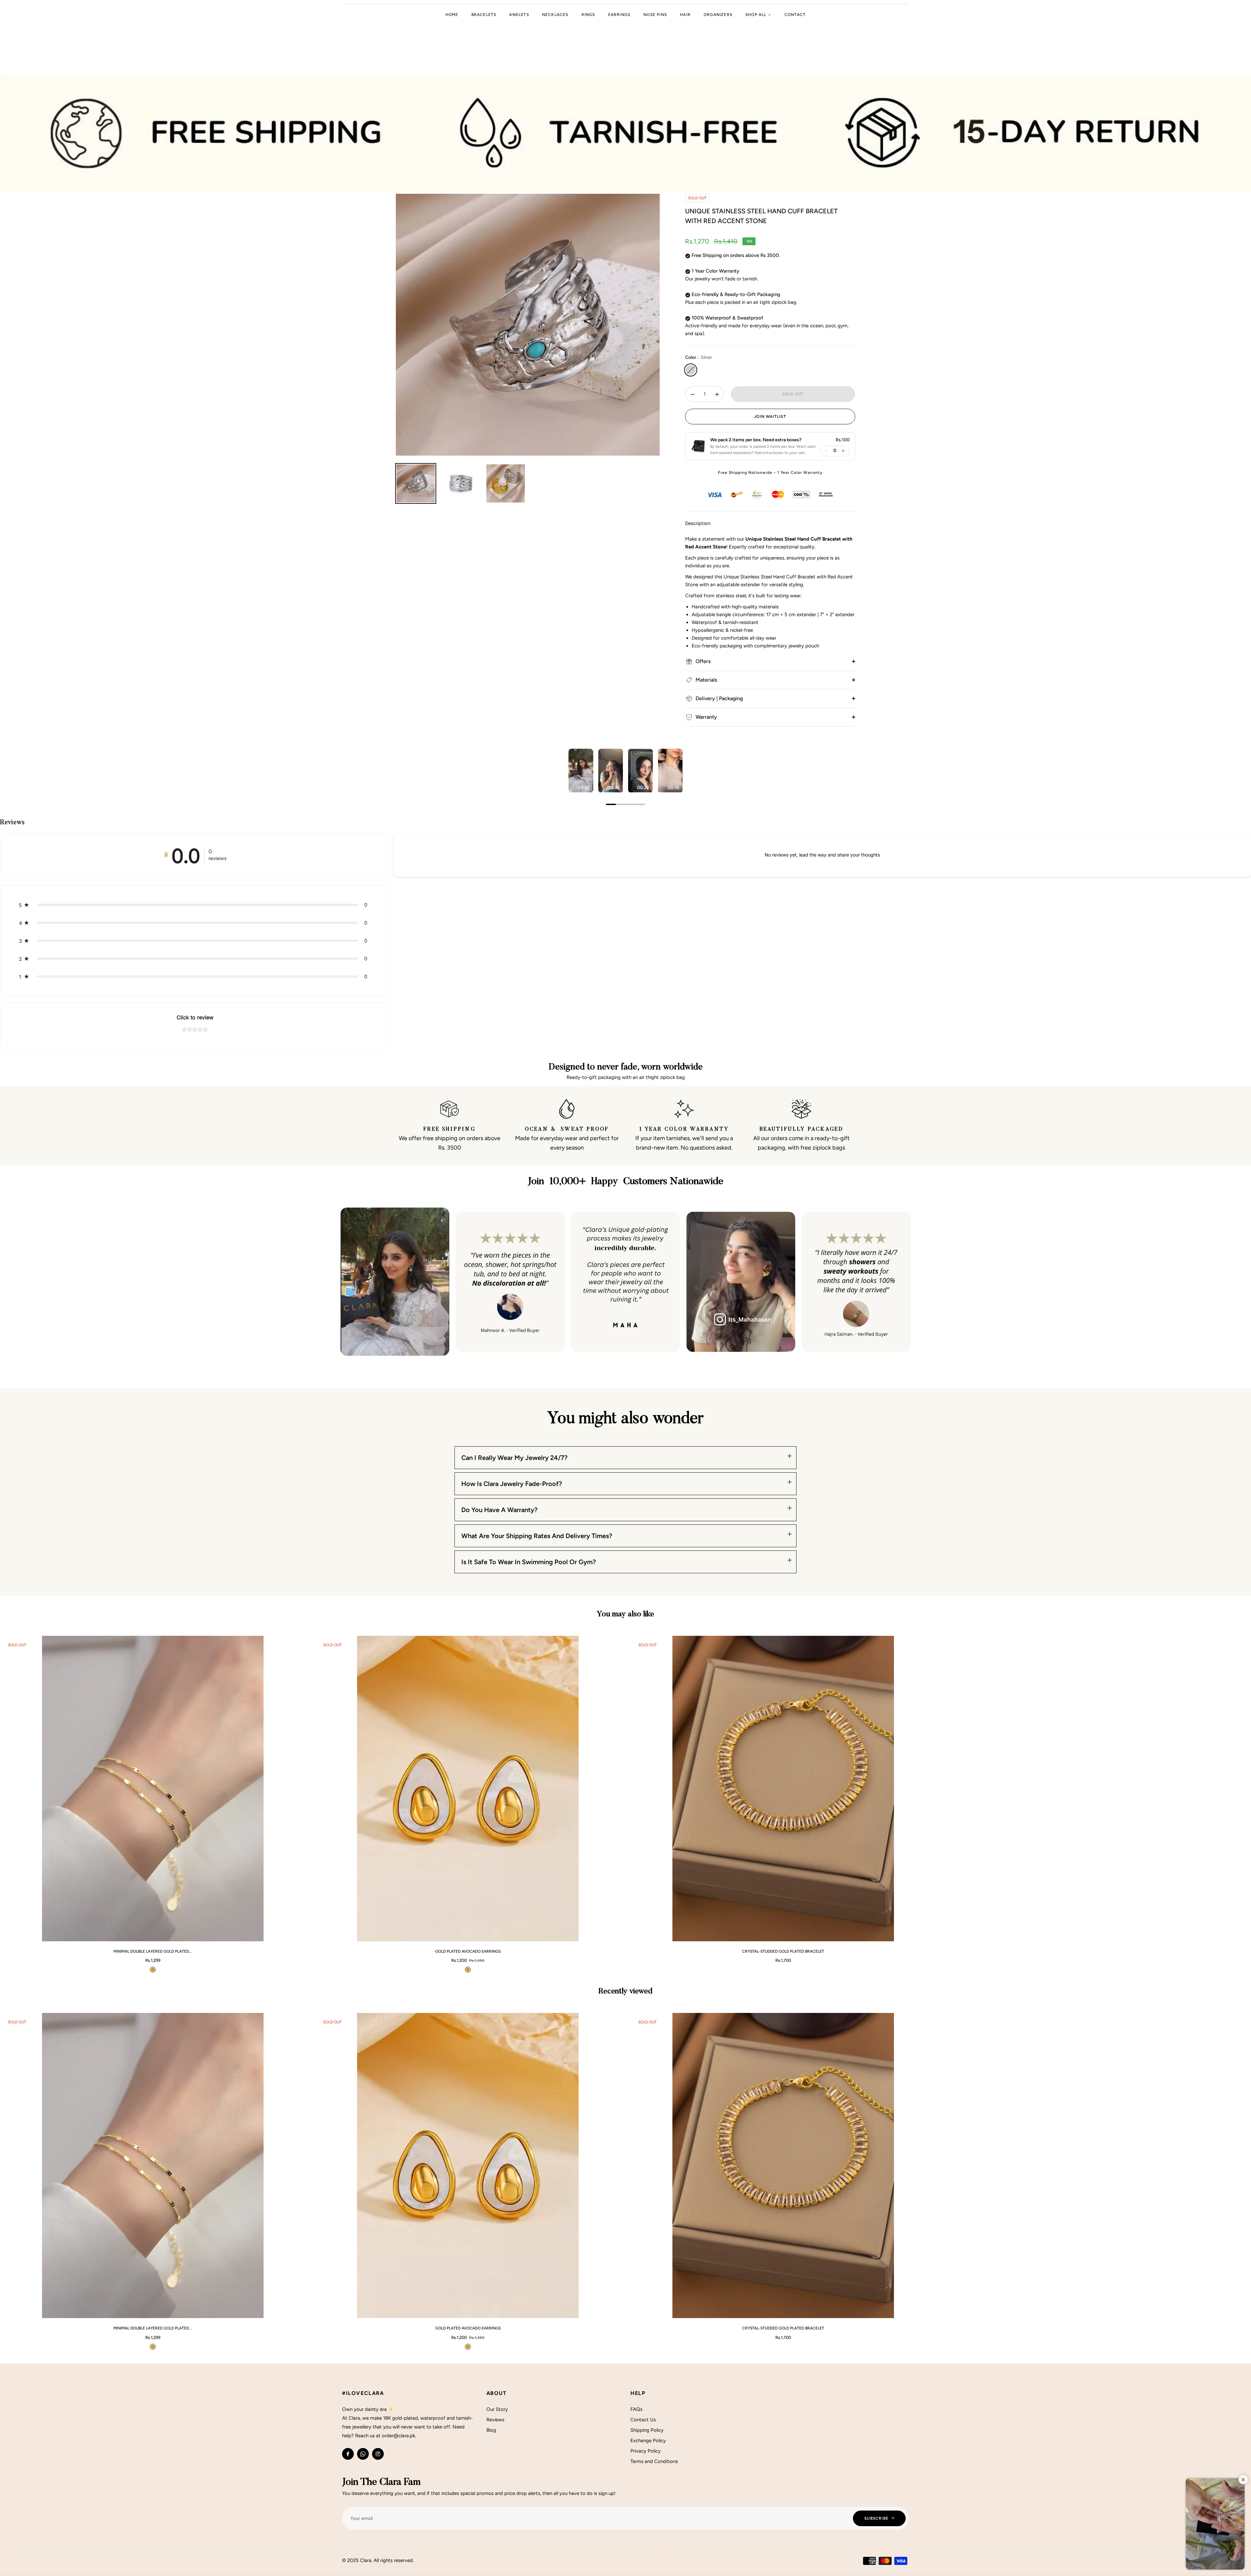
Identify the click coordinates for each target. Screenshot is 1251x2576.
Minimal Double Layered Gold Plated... (153, 1951)
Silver (691, 370)
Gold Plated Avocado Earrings (468, 1951)
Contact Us (643, 2420)
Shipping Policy (647, 2430)
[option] (528, 325)
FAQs (636, 2409)
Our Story (497, 2409)
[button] (753, 446)
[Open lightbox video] (581, 771)
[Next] (674, 765)
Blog (491, 2430)
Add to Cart (281, 1933)
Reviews (495, 2420)
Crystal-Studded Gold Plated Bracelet (783, 1951)
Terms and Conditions (654, 2461)
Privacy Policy (646, 2451)
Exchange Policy (648, 2441)
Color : (699, 357)
